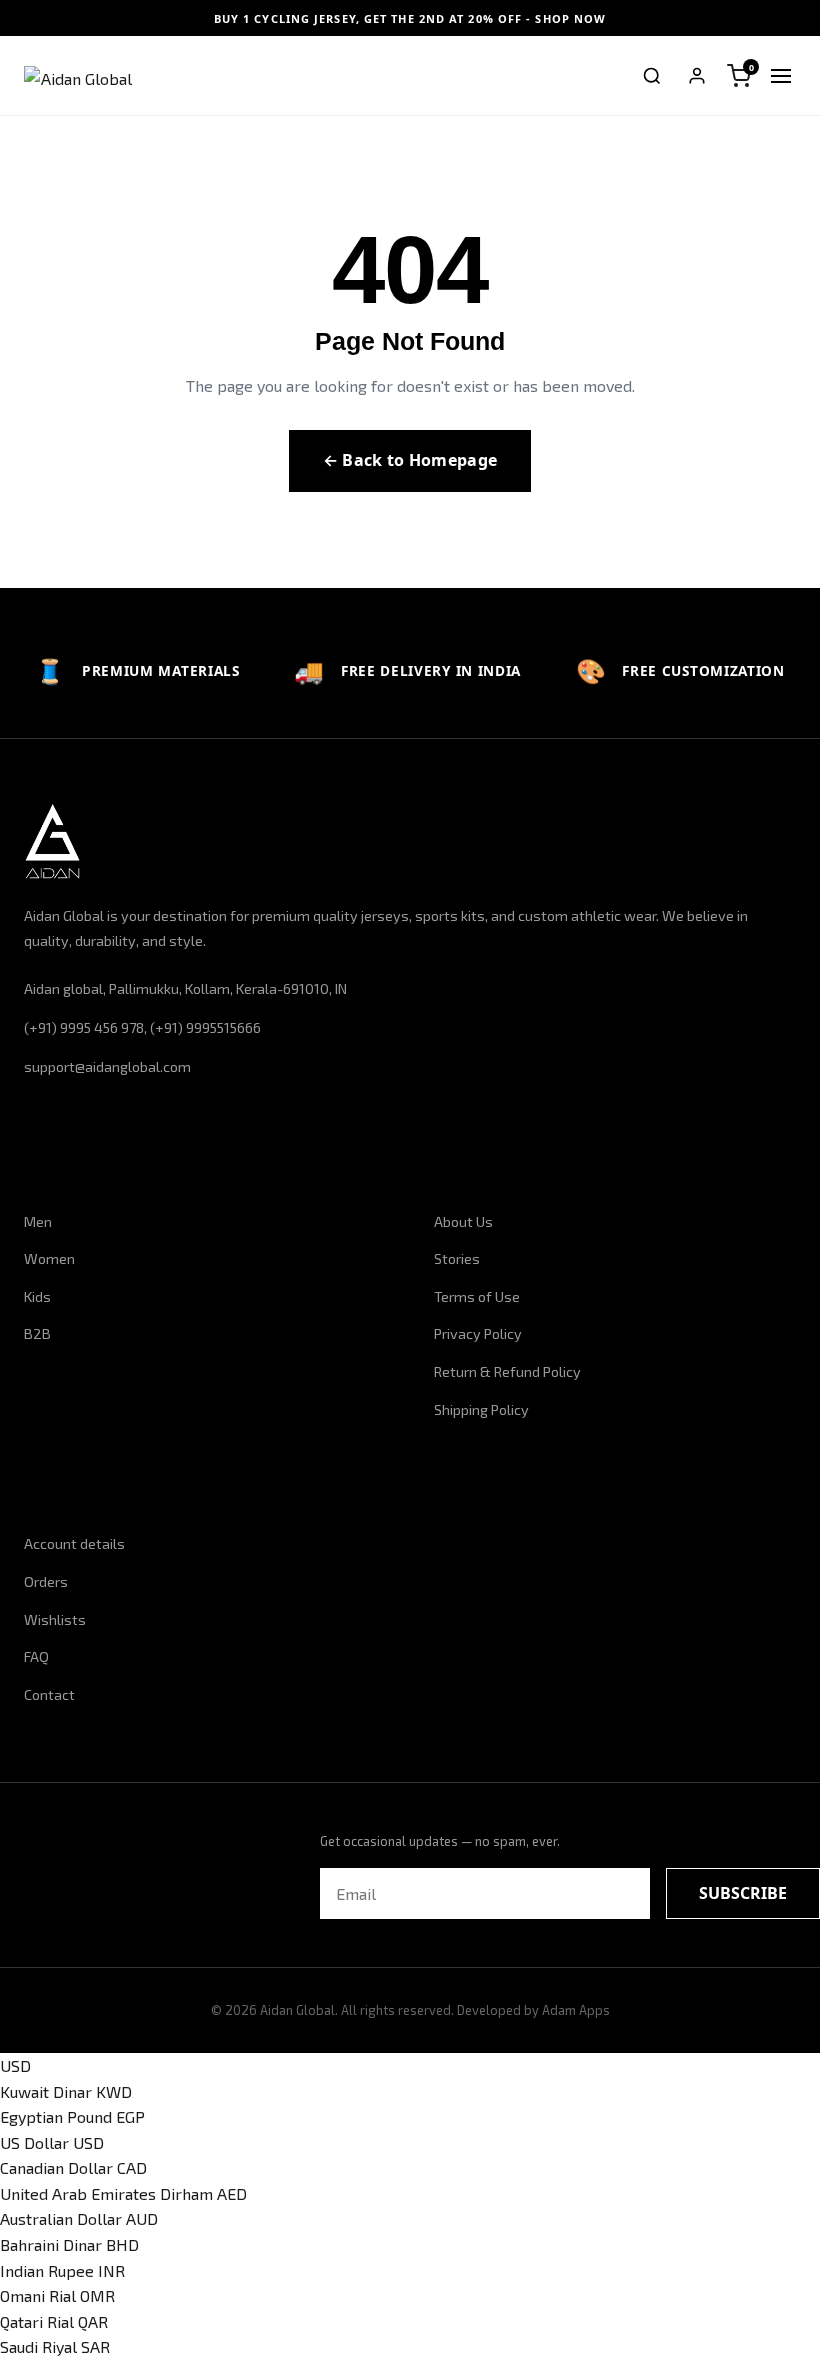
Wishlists (55, 1619)
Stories (457, 1258)
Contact (49, 1694)
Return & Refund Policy (507, 1371)
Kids (37, 1296)
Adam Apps (576, 2010)
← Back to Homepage (410, 460)
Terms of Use (477, 1296)
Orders (46, 1581)
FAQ (36, 1656)
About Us (463, 1221)
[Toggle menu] (781, 76)
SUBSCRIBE (743, 1893)
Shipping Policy (481, 1409)
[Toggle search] (652, 76)
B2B (37, 1333)
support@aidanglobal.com (107, 1066)
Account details (74, 1543)
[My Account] (697, 76)
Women (49, 1258)
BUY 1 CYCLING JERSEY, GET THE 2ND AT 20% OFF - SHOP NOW (410, 18)
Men (38, 1221)
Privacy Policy (478, 1333)
